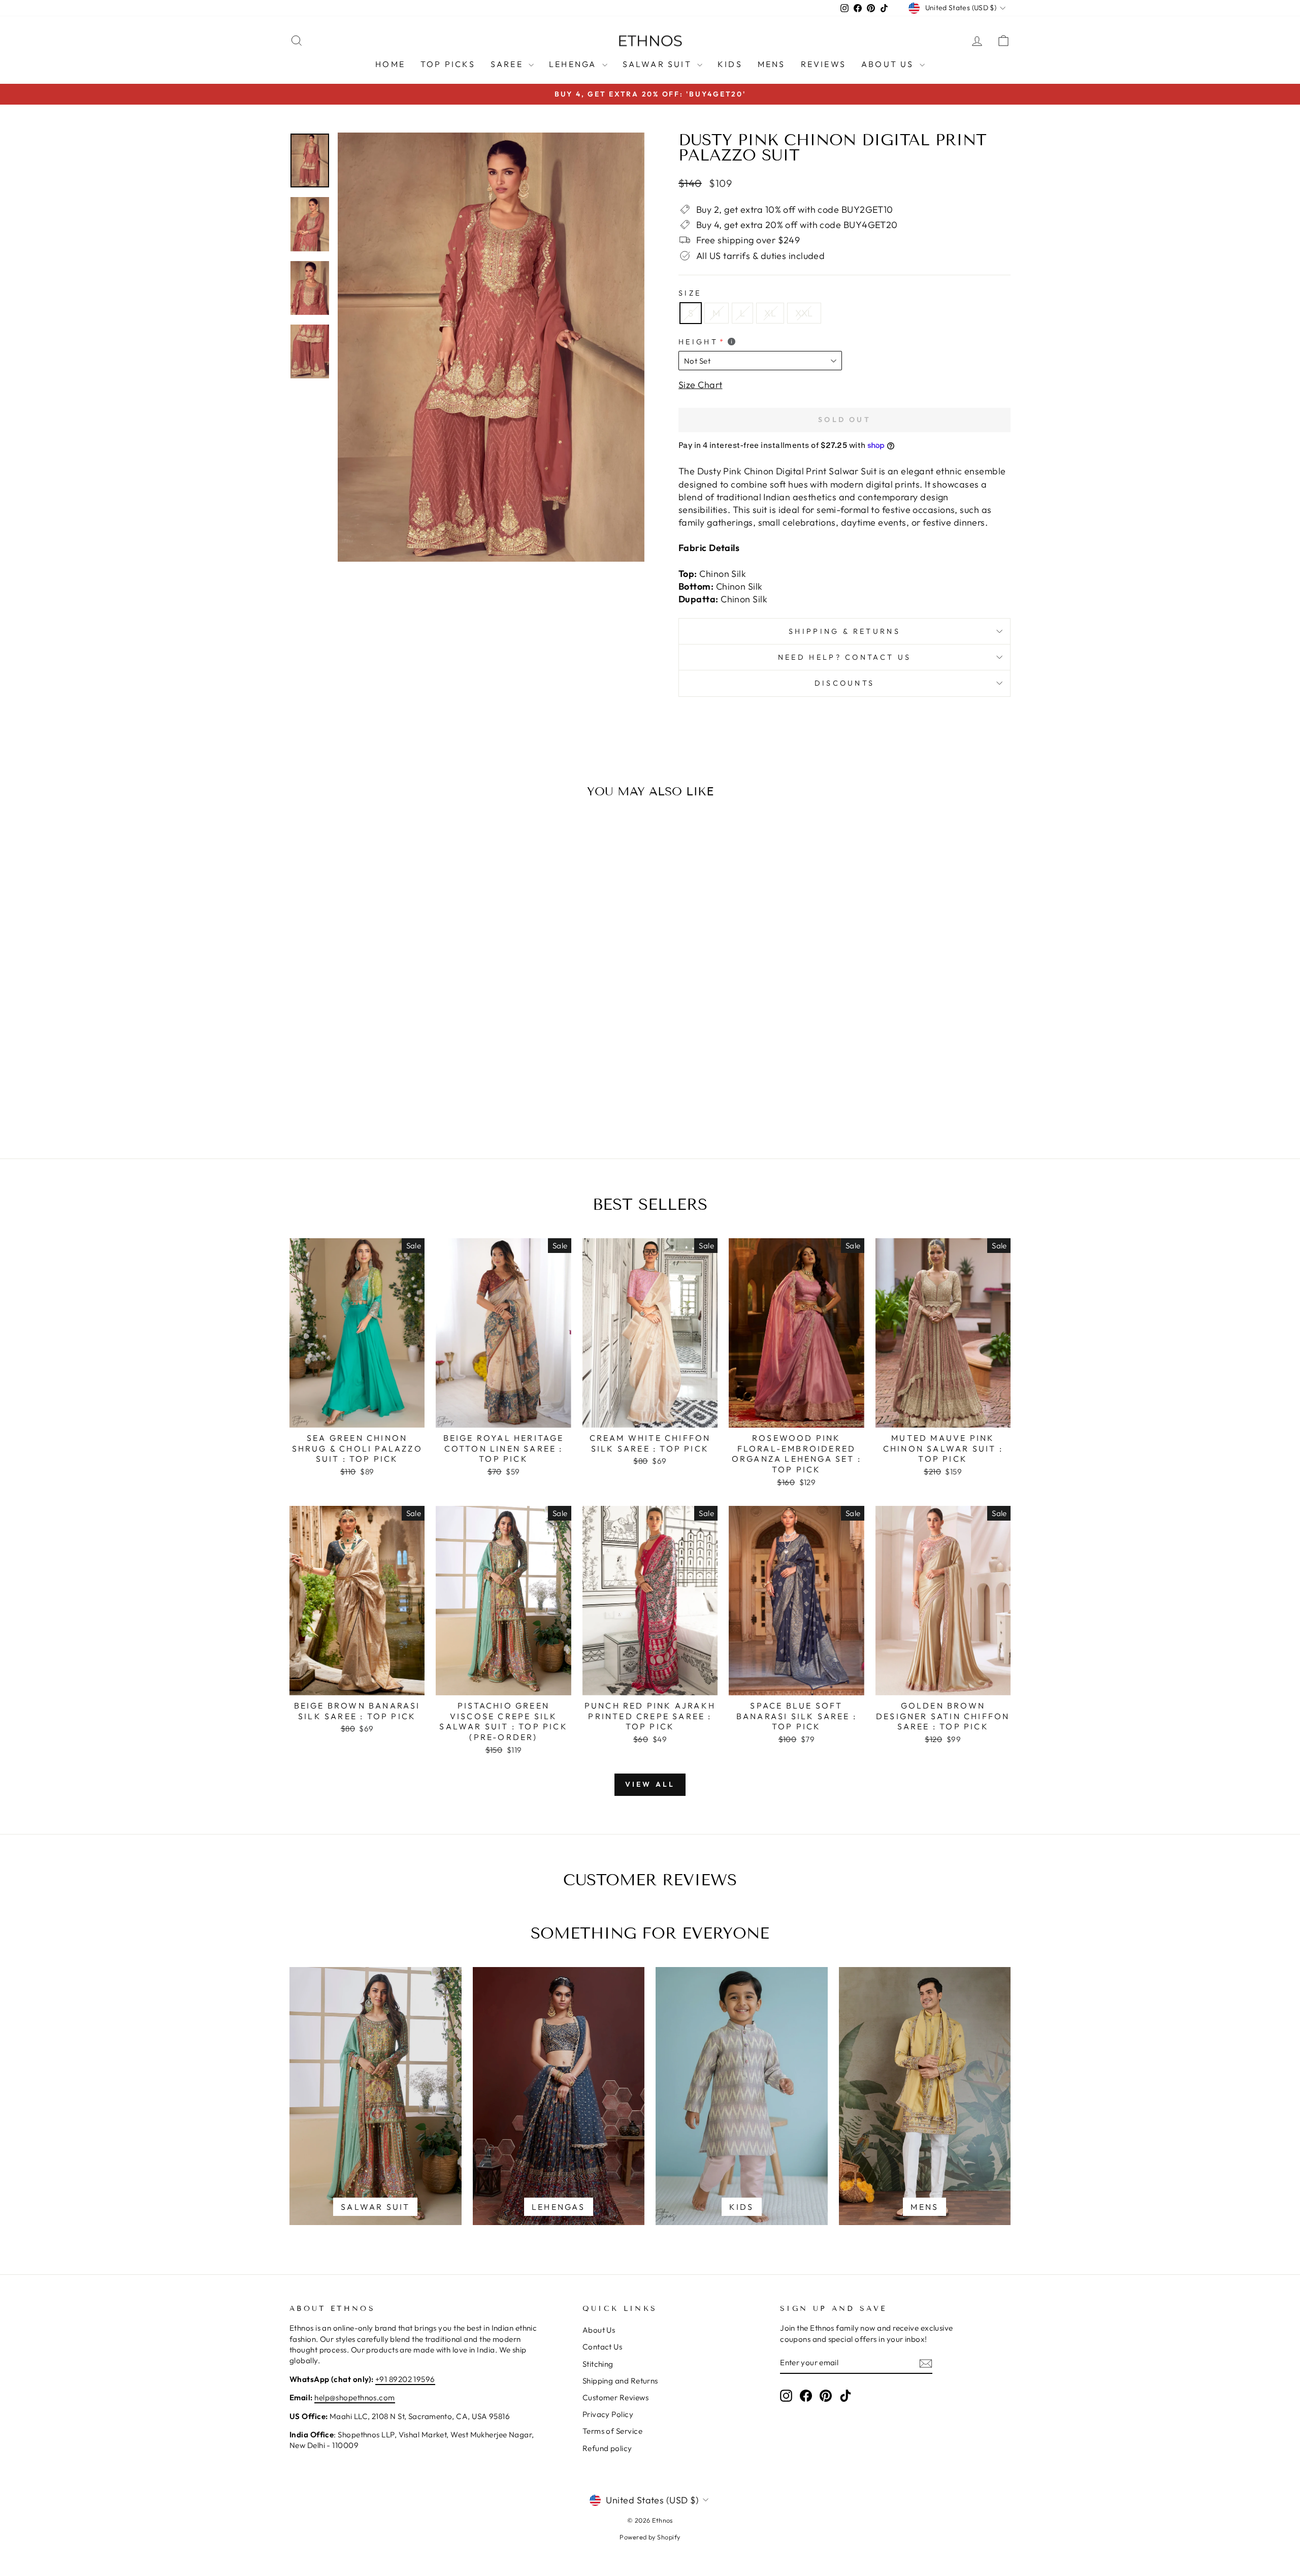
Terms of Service (612, 2431)
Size (690, 293)
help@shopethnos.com (355, 2397)
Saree (508, 64)
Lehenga (574, 64)
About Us (889, 64)
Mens (772, 64)
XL (770, 313)
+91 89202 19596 (405, 2379)
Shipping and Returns (620, 2381)
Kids (730, 64)
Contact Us (603, 2347)
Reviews (823, 64)
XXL (804, 313)
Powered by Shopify (650, 2537)
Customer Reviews (615, 2397)
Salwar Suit (659, 64)
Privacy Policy (608, 2414)
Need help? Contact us (845, 657)
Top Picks (448, 64)
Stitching (598, 2364)
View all (650, 1784)
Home (390, 64)
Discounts (845, 683)
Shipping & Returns (844, 631)
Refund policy (607, 2448)
